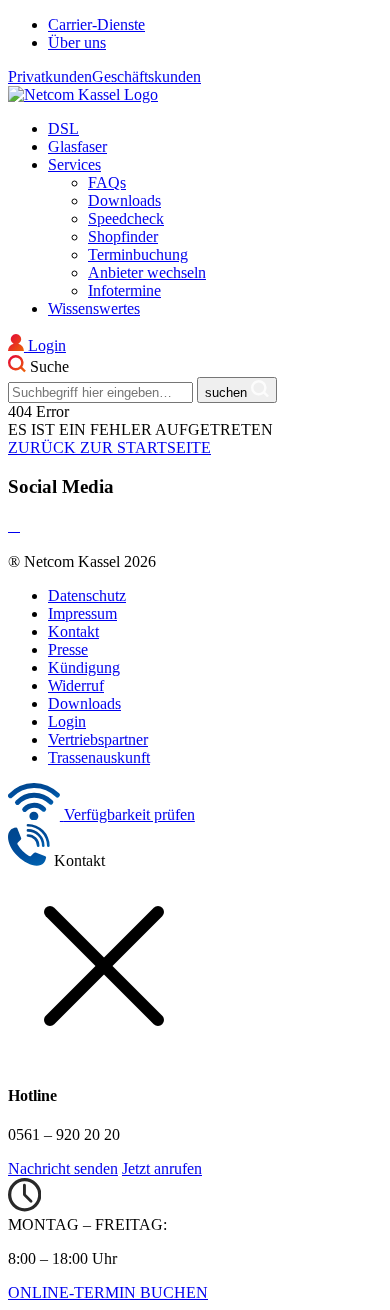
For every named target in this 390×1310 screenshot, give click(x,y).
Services (74, 164)
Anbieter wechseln (147, 272)
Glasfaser (77, 146)
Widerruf (76, 685)
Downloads (124, 200)
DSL (63, 128)
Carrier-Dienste (96, 24)
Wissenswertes (94, 308)
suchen (228, 392)
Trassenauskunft (99, 757)
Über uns (77, 42)
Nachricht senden (63, 1168)
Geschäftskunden (146, 76)
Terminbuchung (138, 254)
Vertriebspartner (98, 739)
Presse (68, 649)
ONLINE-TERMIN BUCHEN (108, 1292)
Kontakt (73, 631)
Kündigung (84, 667)
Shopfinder (123, 236)
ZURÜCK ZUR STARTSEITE (109, 447)
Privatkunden (50, 76)
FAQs (107, 182)
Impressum (82, 613)
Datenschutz (87, 595)
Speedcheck (126, 218)
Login (67, 721)
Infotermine (124, 290)
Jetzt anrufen (162, 1168)
